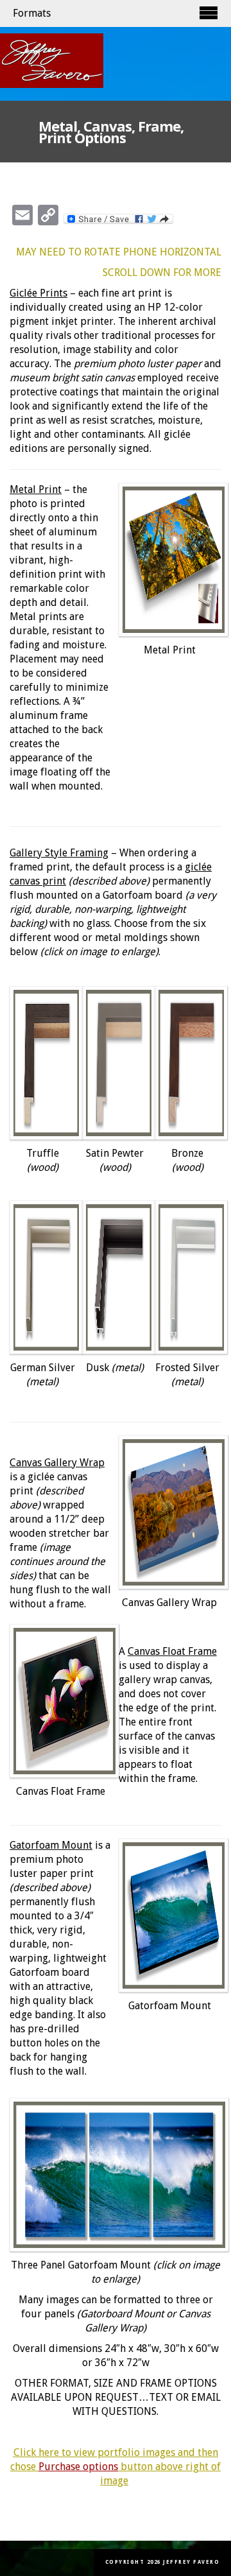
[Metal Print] (170, 560)
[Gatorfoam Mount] (170, 1915)
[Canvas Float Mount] (61, 1701)
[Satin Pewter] (115, 1063)
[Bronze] (187, 1063)
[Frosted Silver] (187, 1277)
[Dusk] (115, 1277)
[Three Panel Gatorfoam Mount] (116, 2175)
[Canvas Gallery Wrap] (170, 1512)
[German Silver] (42, 1277)
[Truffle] (42, 1063)
